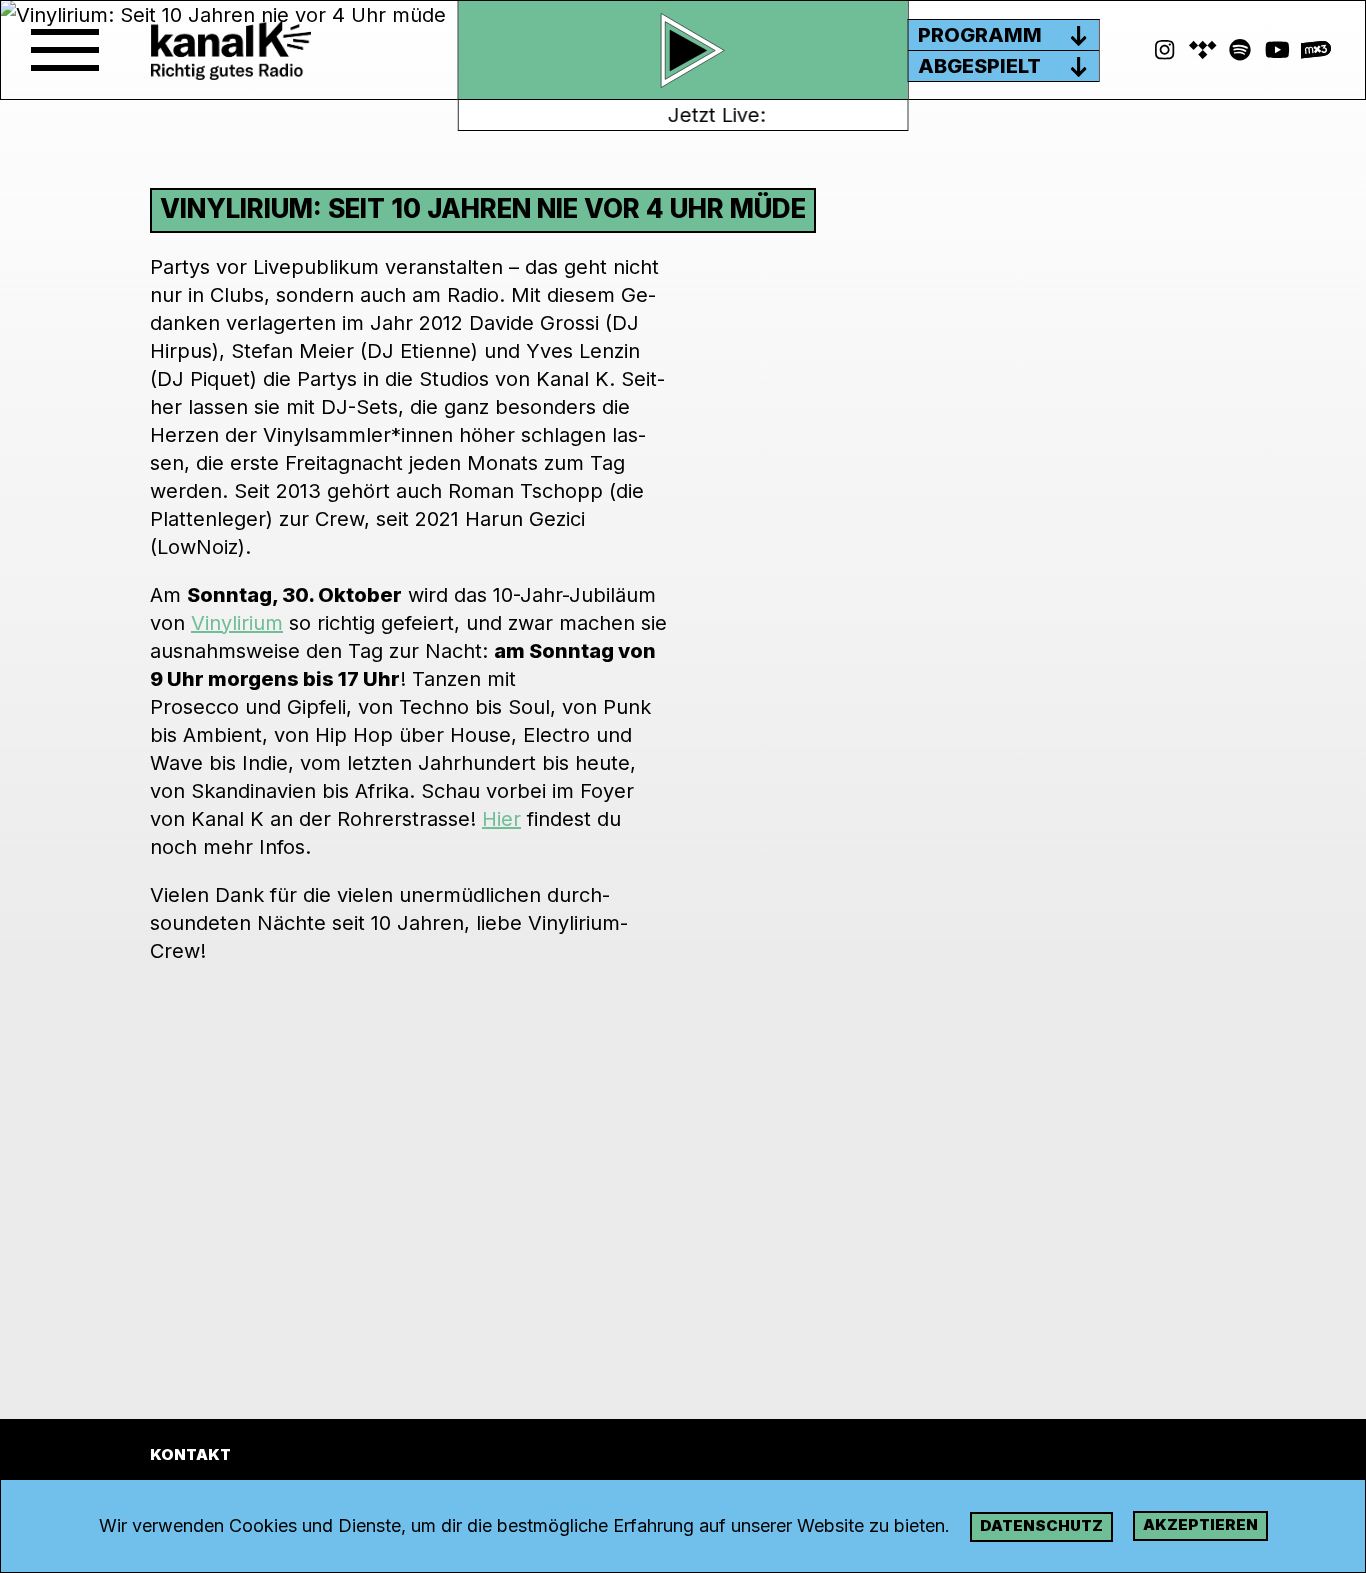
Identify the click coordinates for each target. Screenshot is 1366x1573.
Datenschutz (1041, 1525)
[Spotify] (1203, 50)
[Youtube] (1278, 50)
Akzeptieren (1200, 1524)
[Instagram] (1165, 50)
